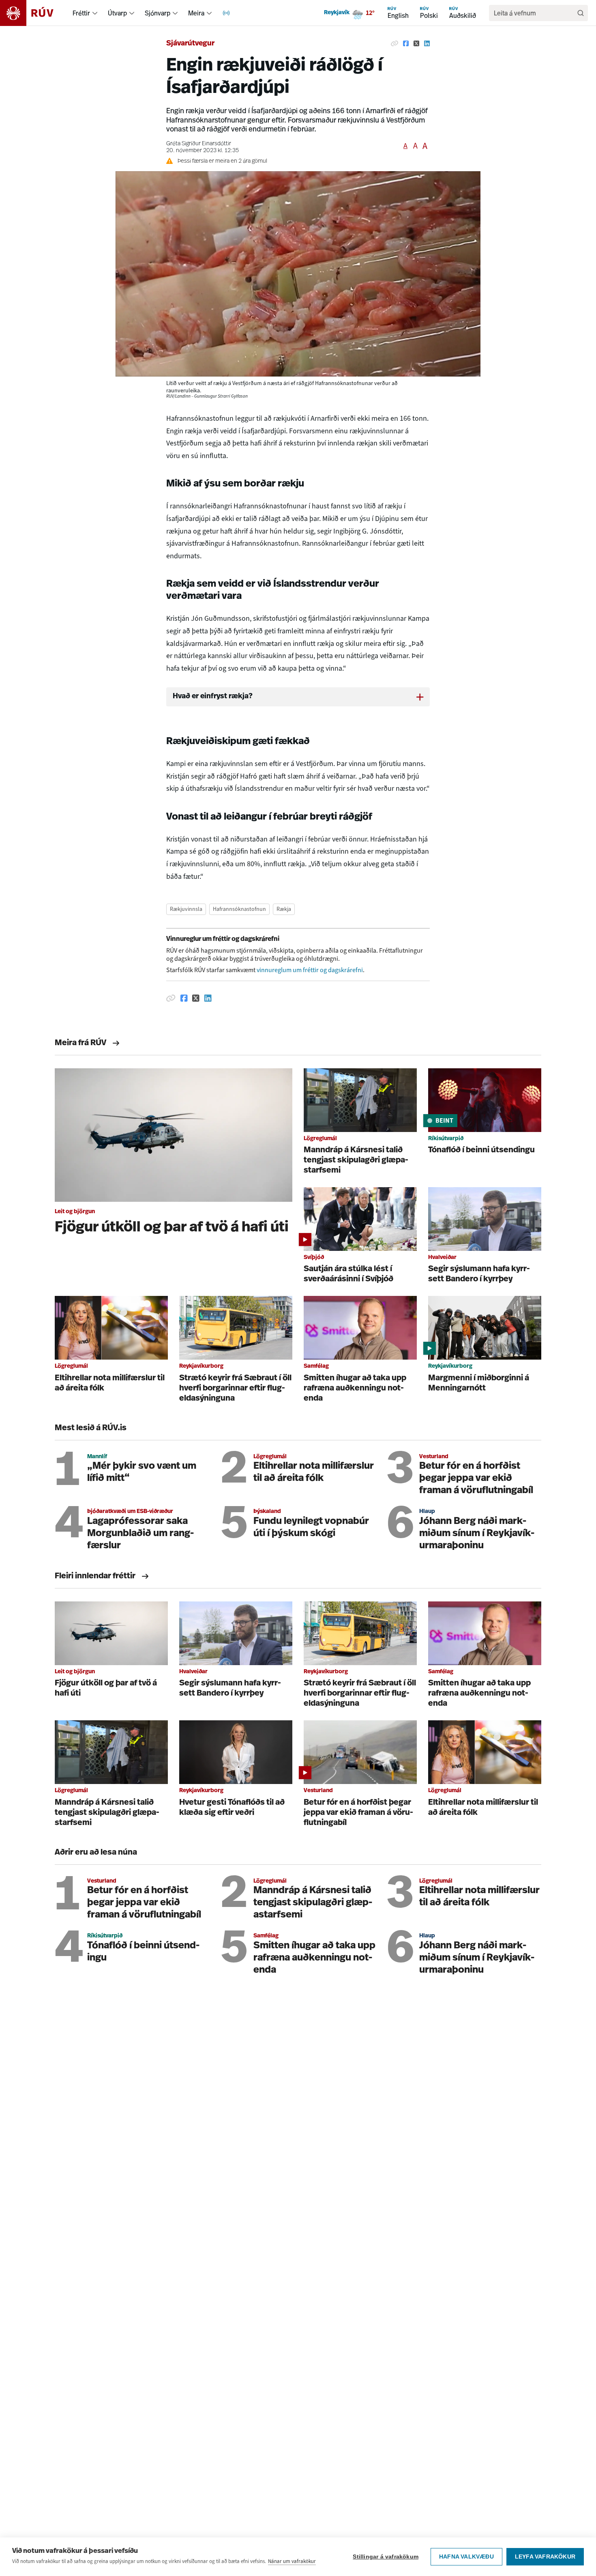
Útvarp (117, 13)
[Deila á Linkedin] (427, 44)
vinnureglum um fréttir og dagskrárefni (310, 970)
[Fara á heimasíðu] (34, 13)
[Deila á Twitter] (416, 44)
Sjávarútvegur (190, 44)
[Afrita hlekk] (394, 44)
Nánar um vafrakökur (292, 2561)
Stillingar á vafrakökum (386, 2557)
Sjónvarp (158, 13)
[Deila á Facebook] (406, 44)
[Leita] (581, 13)
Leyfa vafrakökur (545, 2557)
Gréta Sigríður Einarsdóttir (199, 144)
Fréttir (81, 13)
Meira (196, 13)
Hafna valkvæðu (466, 2557)
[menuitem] (95, 13)
